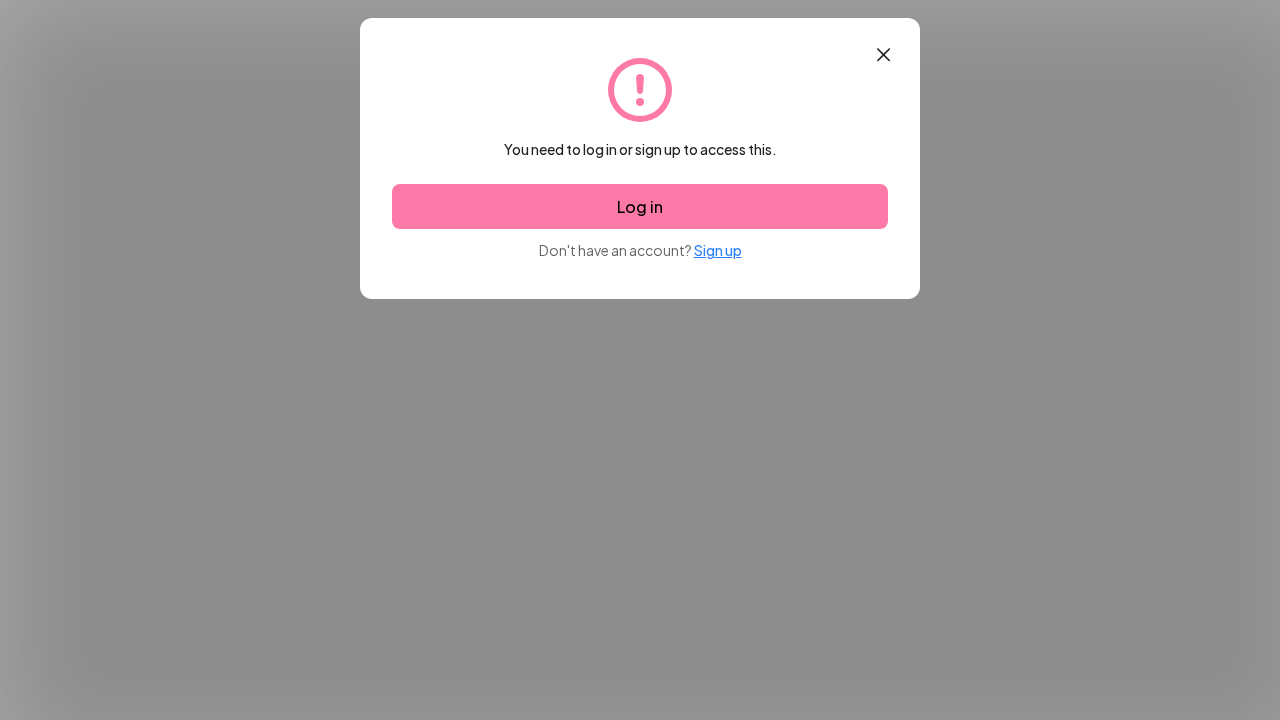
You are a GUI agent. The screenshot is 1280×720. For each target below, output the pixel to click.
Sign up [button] (718, 250)
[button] (883, 55)
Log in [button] (640, 206)
